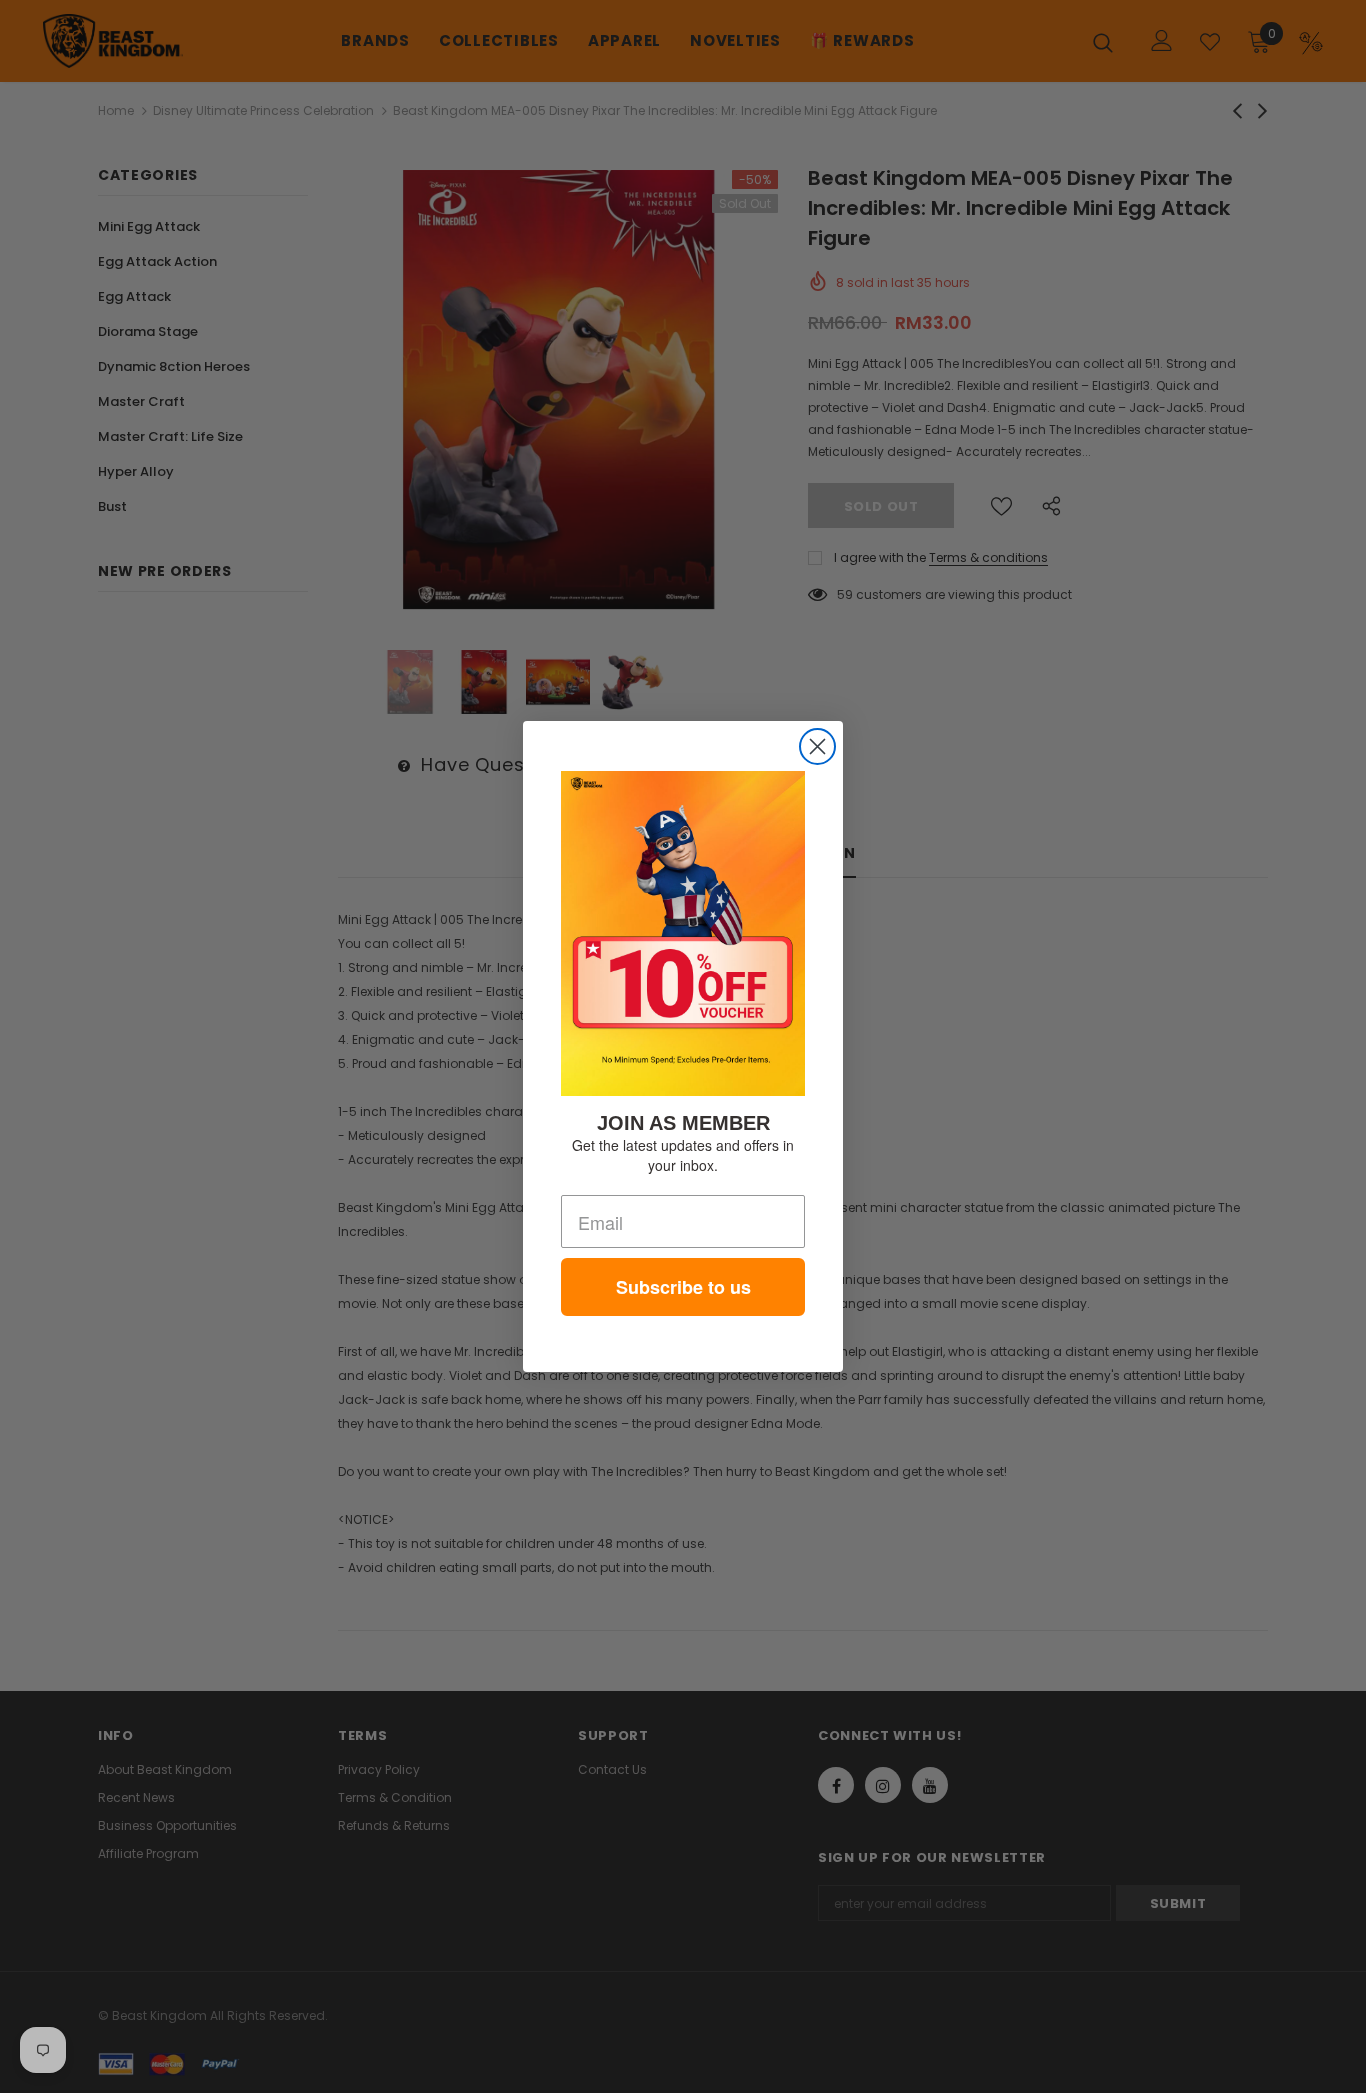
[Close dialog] (817, 746)
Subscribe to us (683, 1287)
